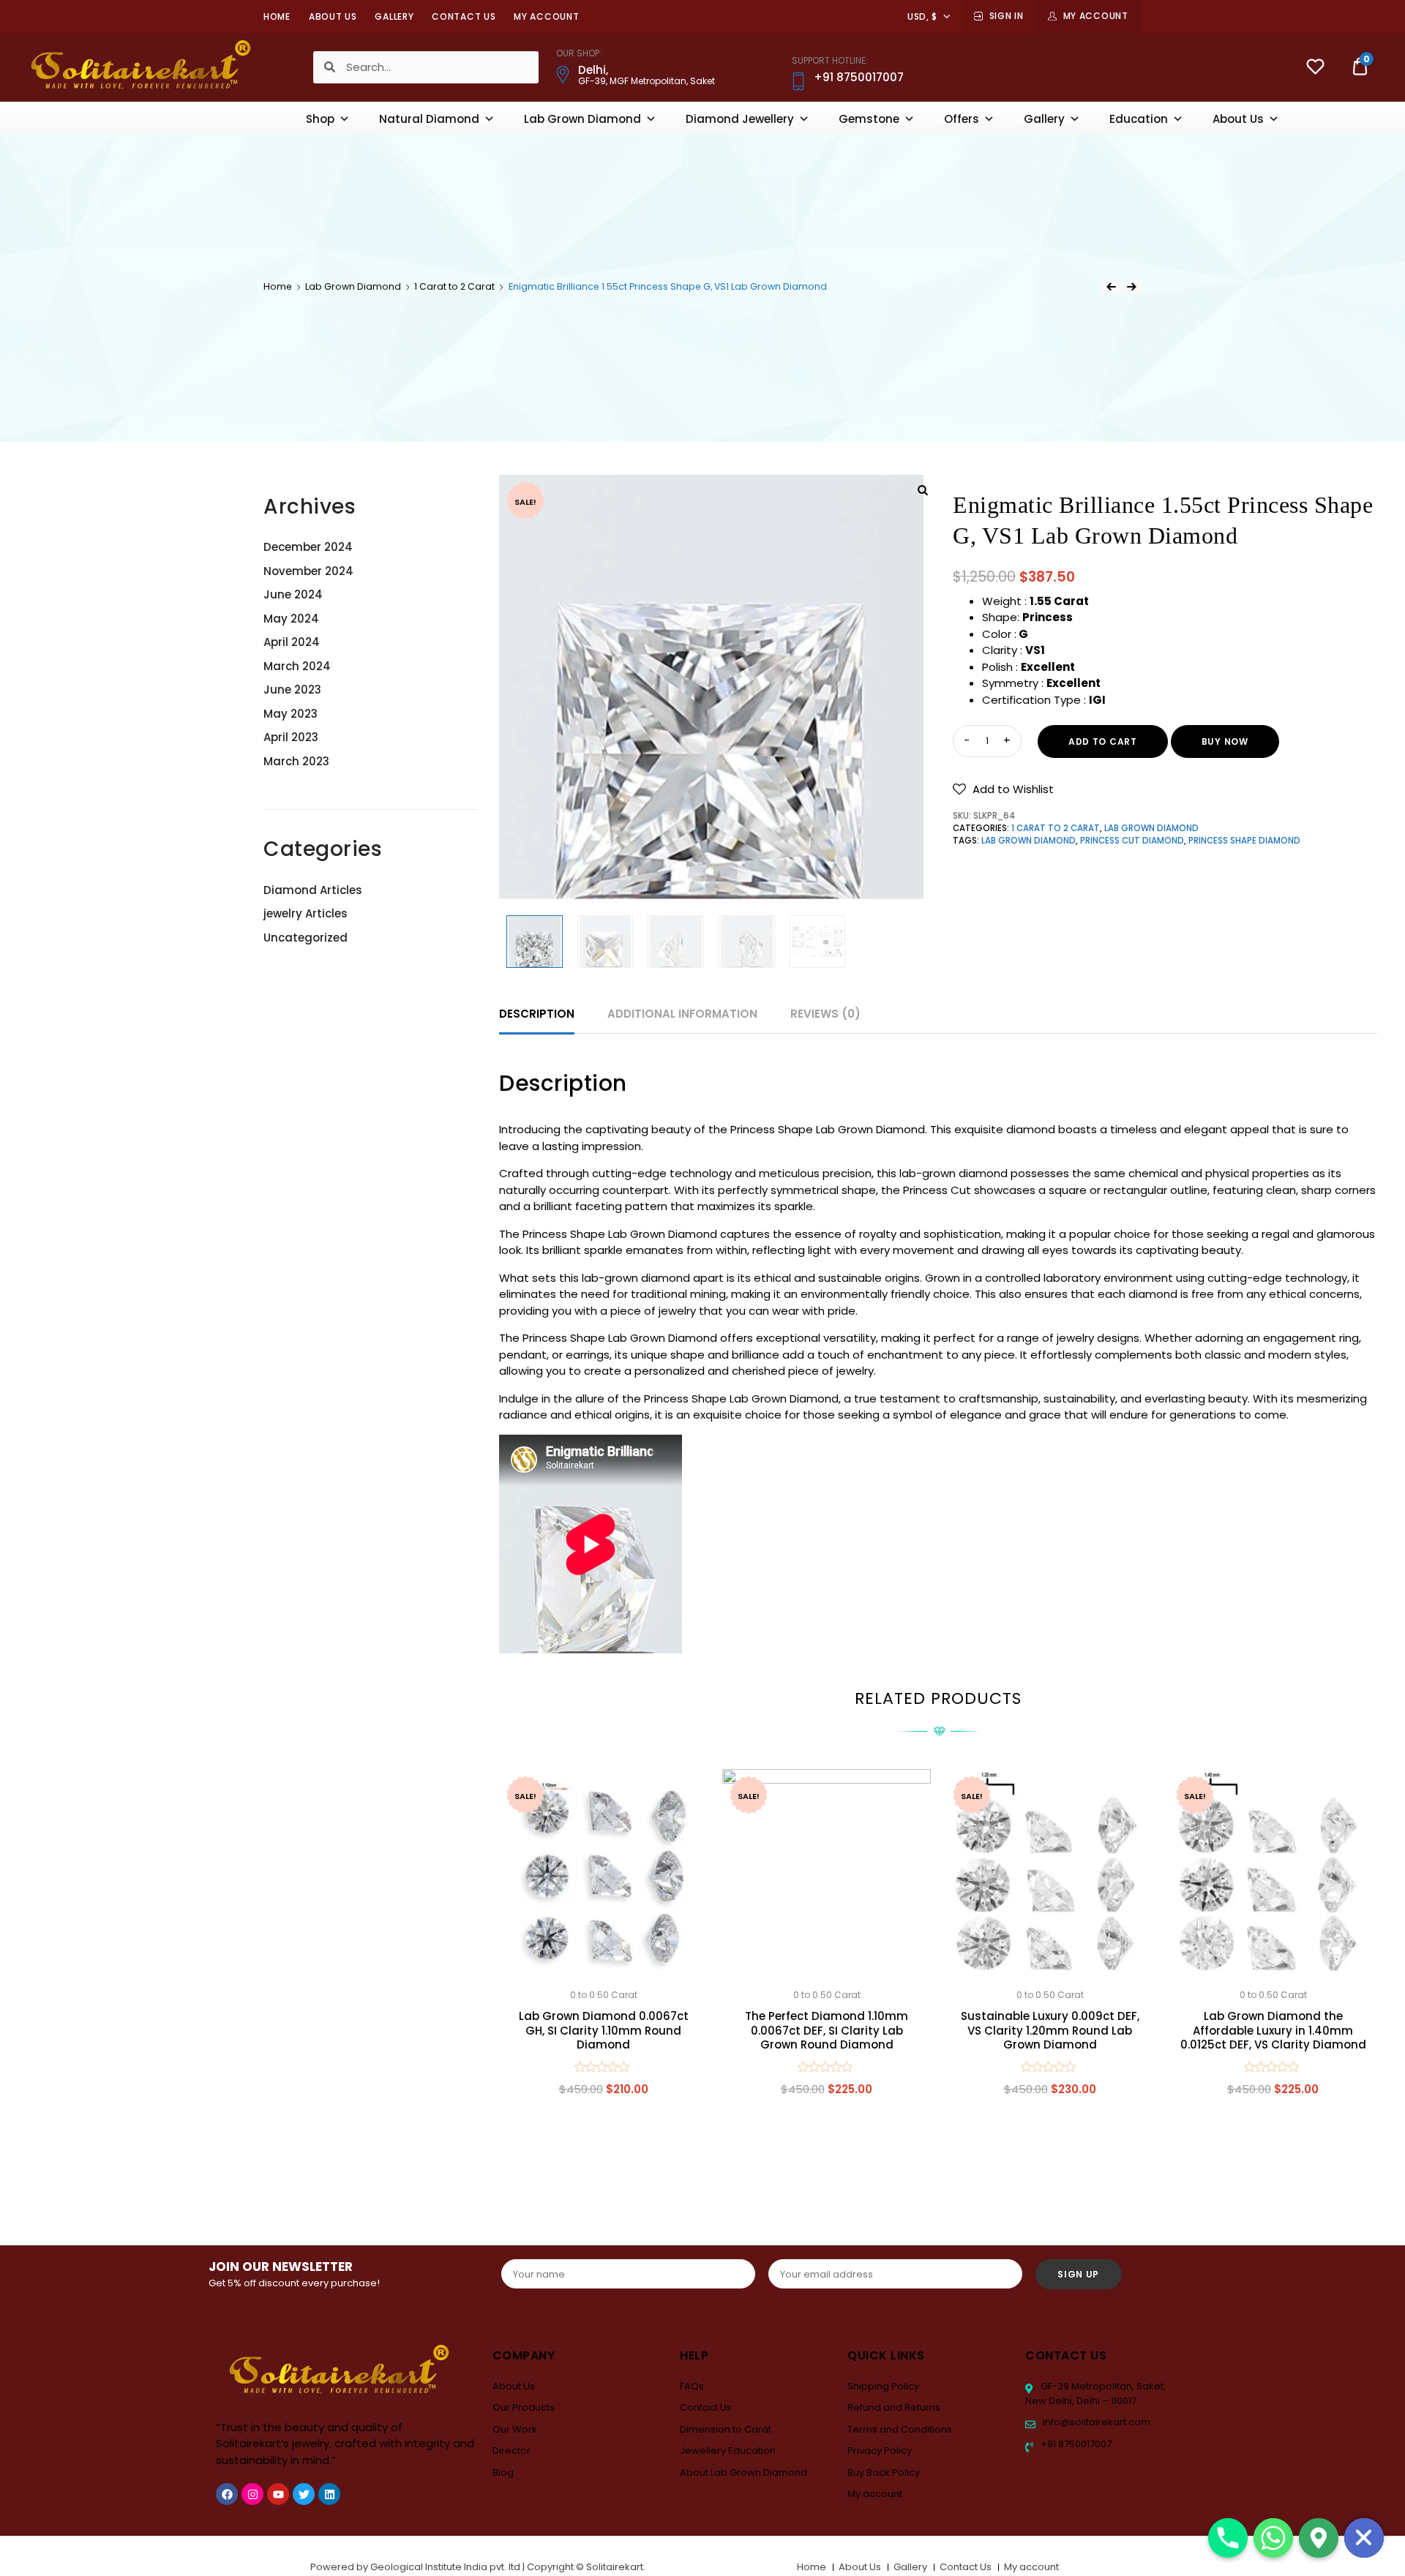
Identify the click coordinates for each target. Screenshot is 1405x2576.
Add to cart (1103, 741)
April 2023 (291, 737)
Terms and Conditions (900, 2429)
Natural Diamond (429, 119)
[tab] (537, 1014)
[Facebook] (227, 2494)
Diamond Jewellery (740, 119)
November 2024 (308, 571)
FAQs (692, 2386)
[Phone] (1228, 2538)
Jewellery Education (728, 2451)
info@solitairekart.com (1095, 2422)
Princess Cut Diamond (1132, 841)
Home (277, 16)
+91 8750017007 (1075, 2444)
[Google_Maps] (1319, 2538)
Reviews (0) (825, 1014)
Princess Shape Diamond (1244, 841)
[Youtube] (278, 2494)
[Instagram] (252, 2494)
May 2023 (291, 714)
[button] (1003, 789)
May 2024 (291, 619)
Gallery (394, 16)
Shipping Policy (883, 2386)
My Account (1096, 16)
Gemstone (869, 119)
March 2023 (296, 761)
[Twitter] (304, 2494)
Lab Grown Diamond (582, 119)
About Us (333, 16)
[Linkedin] (329, 2494)
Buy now (1225, 741)
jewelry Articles (306, 913)
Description (537, 1014)
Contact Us (464, 16)
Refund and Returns (894, 2407)
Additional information (682, 1014)
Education (1139, 119)
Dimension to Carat (726, 2429)
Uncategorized (306, 938)
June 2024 (293, 594)
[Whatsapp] (1273, 2538)
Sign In (1007, 16)
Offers (962, 119)
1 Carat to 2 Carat (454, 286)
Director (512, 2451)
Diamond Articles (313, 890)
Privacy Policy (880, 2451)
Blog (503, 2472)
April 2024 (292, 642)
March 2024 (297, 666)
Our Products (524, 2407)
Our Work (515, 2429)
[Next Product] (1131, 287)
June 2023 (292, 690)
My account (546, 16)
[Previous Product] (1111, 287)
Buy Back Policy (884, 2472)
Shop (320, 119)
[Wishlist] (1315, 68)
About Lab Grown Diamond (743, 2472)
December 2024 (308, 547)
